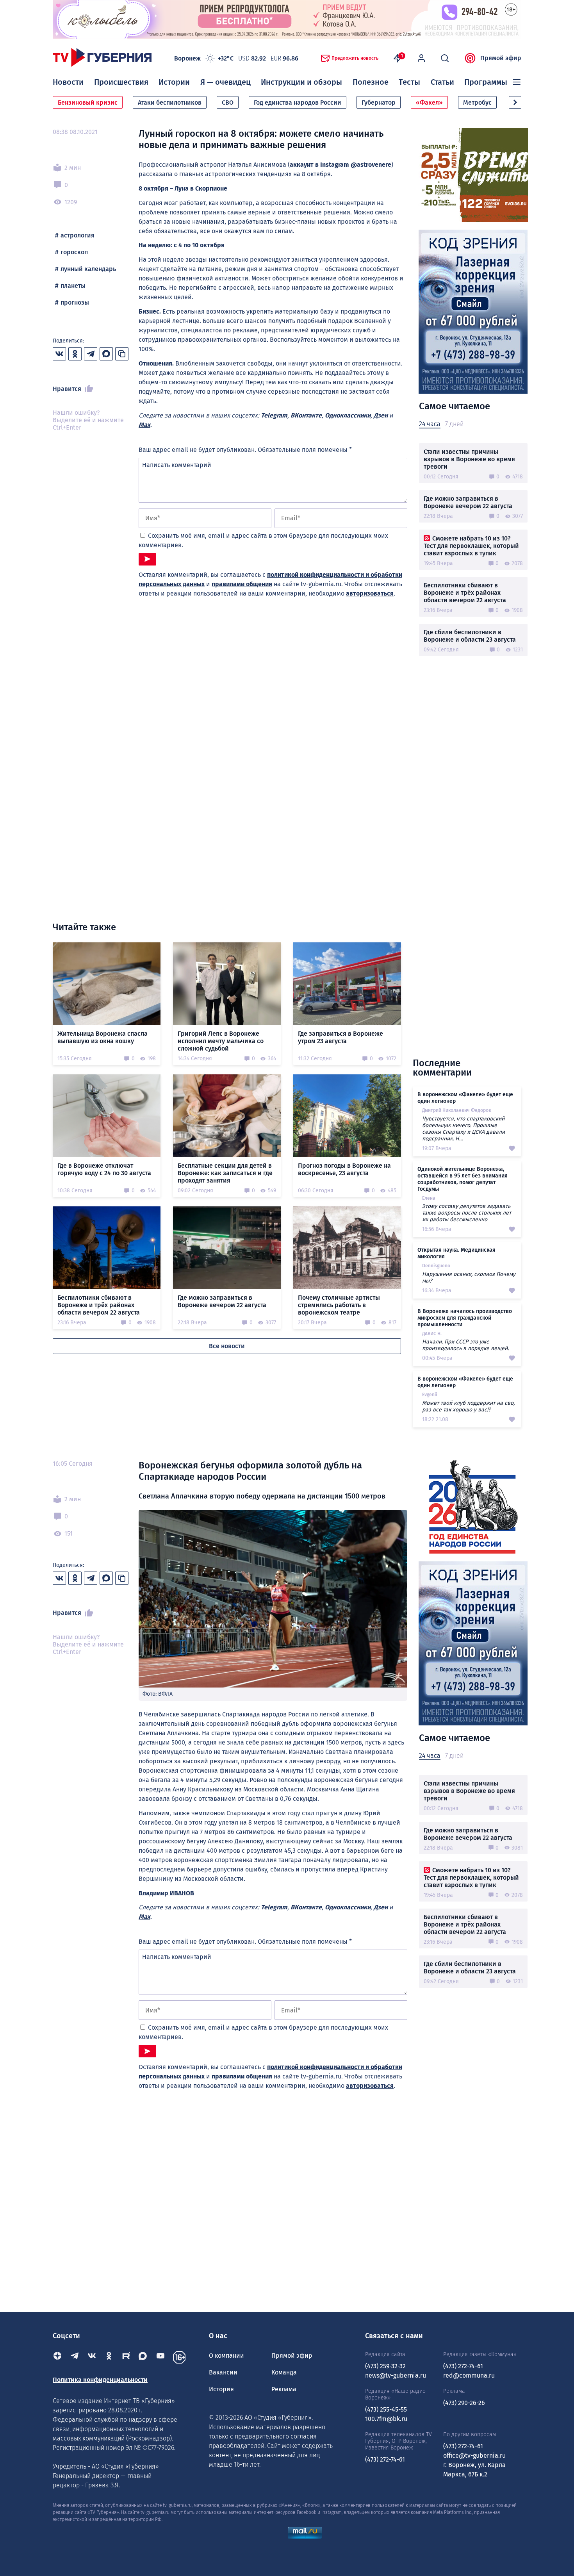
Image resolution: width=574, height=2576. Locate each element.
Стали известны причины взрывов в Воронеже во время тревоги (469, 459)
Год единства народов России (298, 103)
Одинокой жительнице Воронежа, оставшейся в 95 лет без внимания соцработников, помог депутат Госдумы (463, 1179)
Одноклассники (348, 415)
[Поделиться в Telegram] (91, 354)
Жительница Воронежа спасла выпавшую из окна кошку (102, 1037)
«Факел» (429, 103)
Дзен (381, 415)
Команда (284, 2372)
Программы (486, 82)
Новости (68, 82)
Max (144, 425)
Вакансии (223, 2372)
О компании (226, 2356)
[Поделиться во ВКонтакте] (59, 354)
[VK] (92, 2357)
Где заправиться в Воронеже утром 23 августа (340, 1037)
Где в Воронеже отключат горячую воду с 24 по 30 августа (104, 1169)
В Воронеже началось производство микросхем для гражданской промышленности (465, 1318)
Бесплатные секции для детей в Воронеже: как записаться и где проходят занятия (225, 1173)
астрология (78, 235)
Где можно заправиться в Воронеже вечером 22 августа (468, 502)
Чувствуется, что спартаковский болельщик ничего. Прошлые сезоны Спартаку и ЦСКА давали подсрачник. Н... (463, 1129)
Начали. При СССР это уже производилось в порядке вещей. (465, 1345)
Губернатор (379, 103)
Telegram (274, 415)
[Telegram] (75, 2357)
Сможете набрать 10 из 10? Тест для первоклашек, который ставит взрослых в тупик (471, 546)
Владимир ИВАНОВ (166, 1893)
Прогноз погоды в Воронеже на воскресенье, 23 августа (344, 1169)
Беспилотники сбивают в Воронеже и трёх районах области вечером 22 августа (465, 593)
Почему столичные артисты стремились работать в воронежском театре (339, 1305)
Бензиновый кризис (88, 103)
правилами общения (242, 584)
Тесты (409, 82)
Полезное (371, 82)
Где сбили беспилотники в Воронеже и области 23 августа (470, 636)
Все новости (227, 1346)
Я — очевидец (225, 82)
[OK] (109, 2357)
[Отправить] (147, 559)
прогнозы (75, 302)
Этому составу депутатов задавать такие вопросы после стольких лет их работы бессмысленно (467, 1213)
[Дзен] (57, 2357)
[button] (515, 102)
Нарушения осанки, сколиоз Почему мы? (469, 1277)
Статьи (442, 82)
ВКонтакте (306, 415)
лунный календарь (88, 269)
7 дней (454, 424)
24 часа (430, 424)
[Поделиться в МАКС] (106, 354)
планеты (73, 286)
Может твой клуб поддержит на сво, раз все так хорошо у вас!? (468, 1406)
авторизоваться (370, 593)
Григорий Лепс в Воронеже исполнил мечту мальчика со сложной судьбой (221, 1041)
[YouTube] (160, 2357)
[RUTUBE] (126, 2357)
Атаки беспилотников (170, 103)
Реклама (284, 2389)
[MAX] (143, 2357)
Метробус (477, 103)
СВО (228, 103)
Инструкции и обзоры (301, 82)
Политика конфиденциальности (100, 2380)
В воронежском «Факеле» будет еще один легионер (465, 1098)
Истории (174, 82)
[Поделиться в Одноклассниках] (75, 354)
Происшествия (121, 82)
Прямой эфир (501, 58)
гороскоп (74, 252)
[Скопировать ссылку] (122, 354)
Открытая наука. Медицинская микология (456, 1253)
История (221, 2389)
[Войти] (421, 58)
